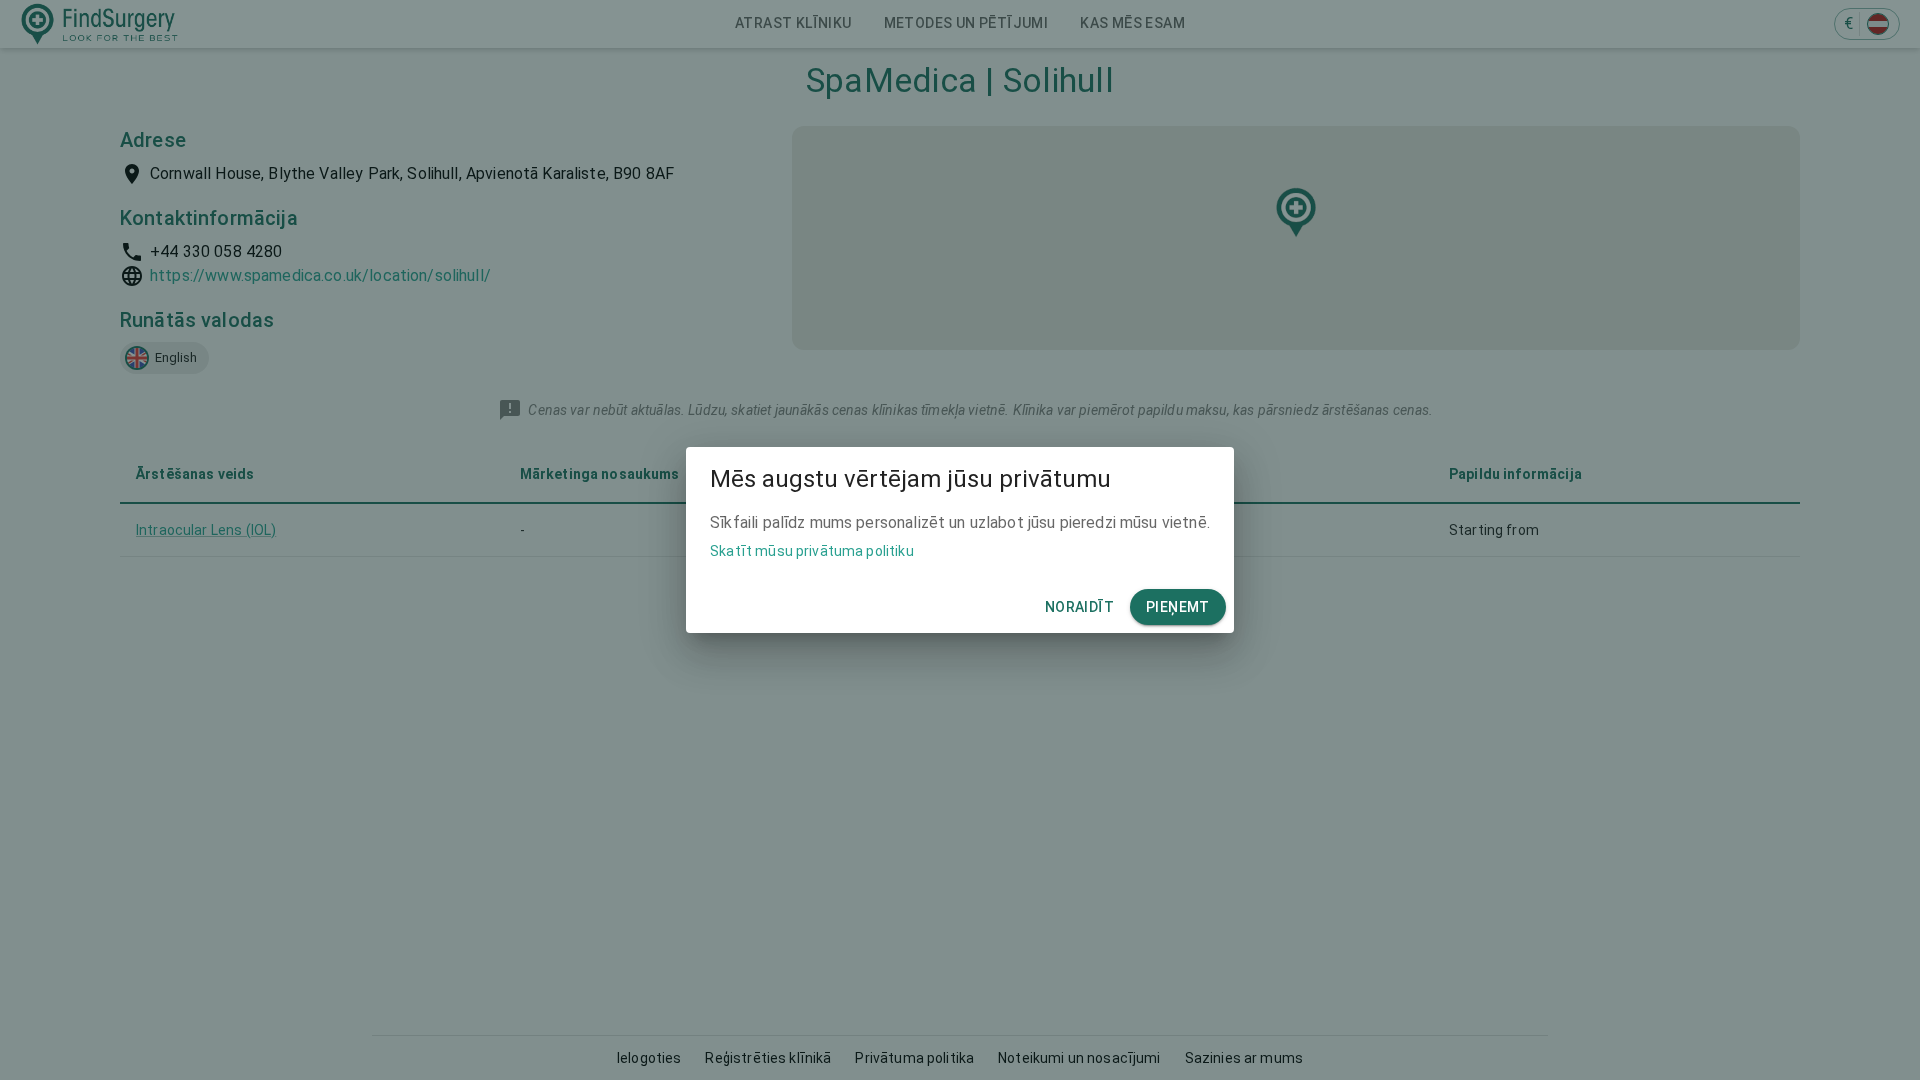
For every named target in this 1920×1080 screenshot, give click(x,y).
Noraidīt (1079, 607)
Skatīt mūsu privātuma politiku (812, 551)
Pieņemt (1178, 607)
